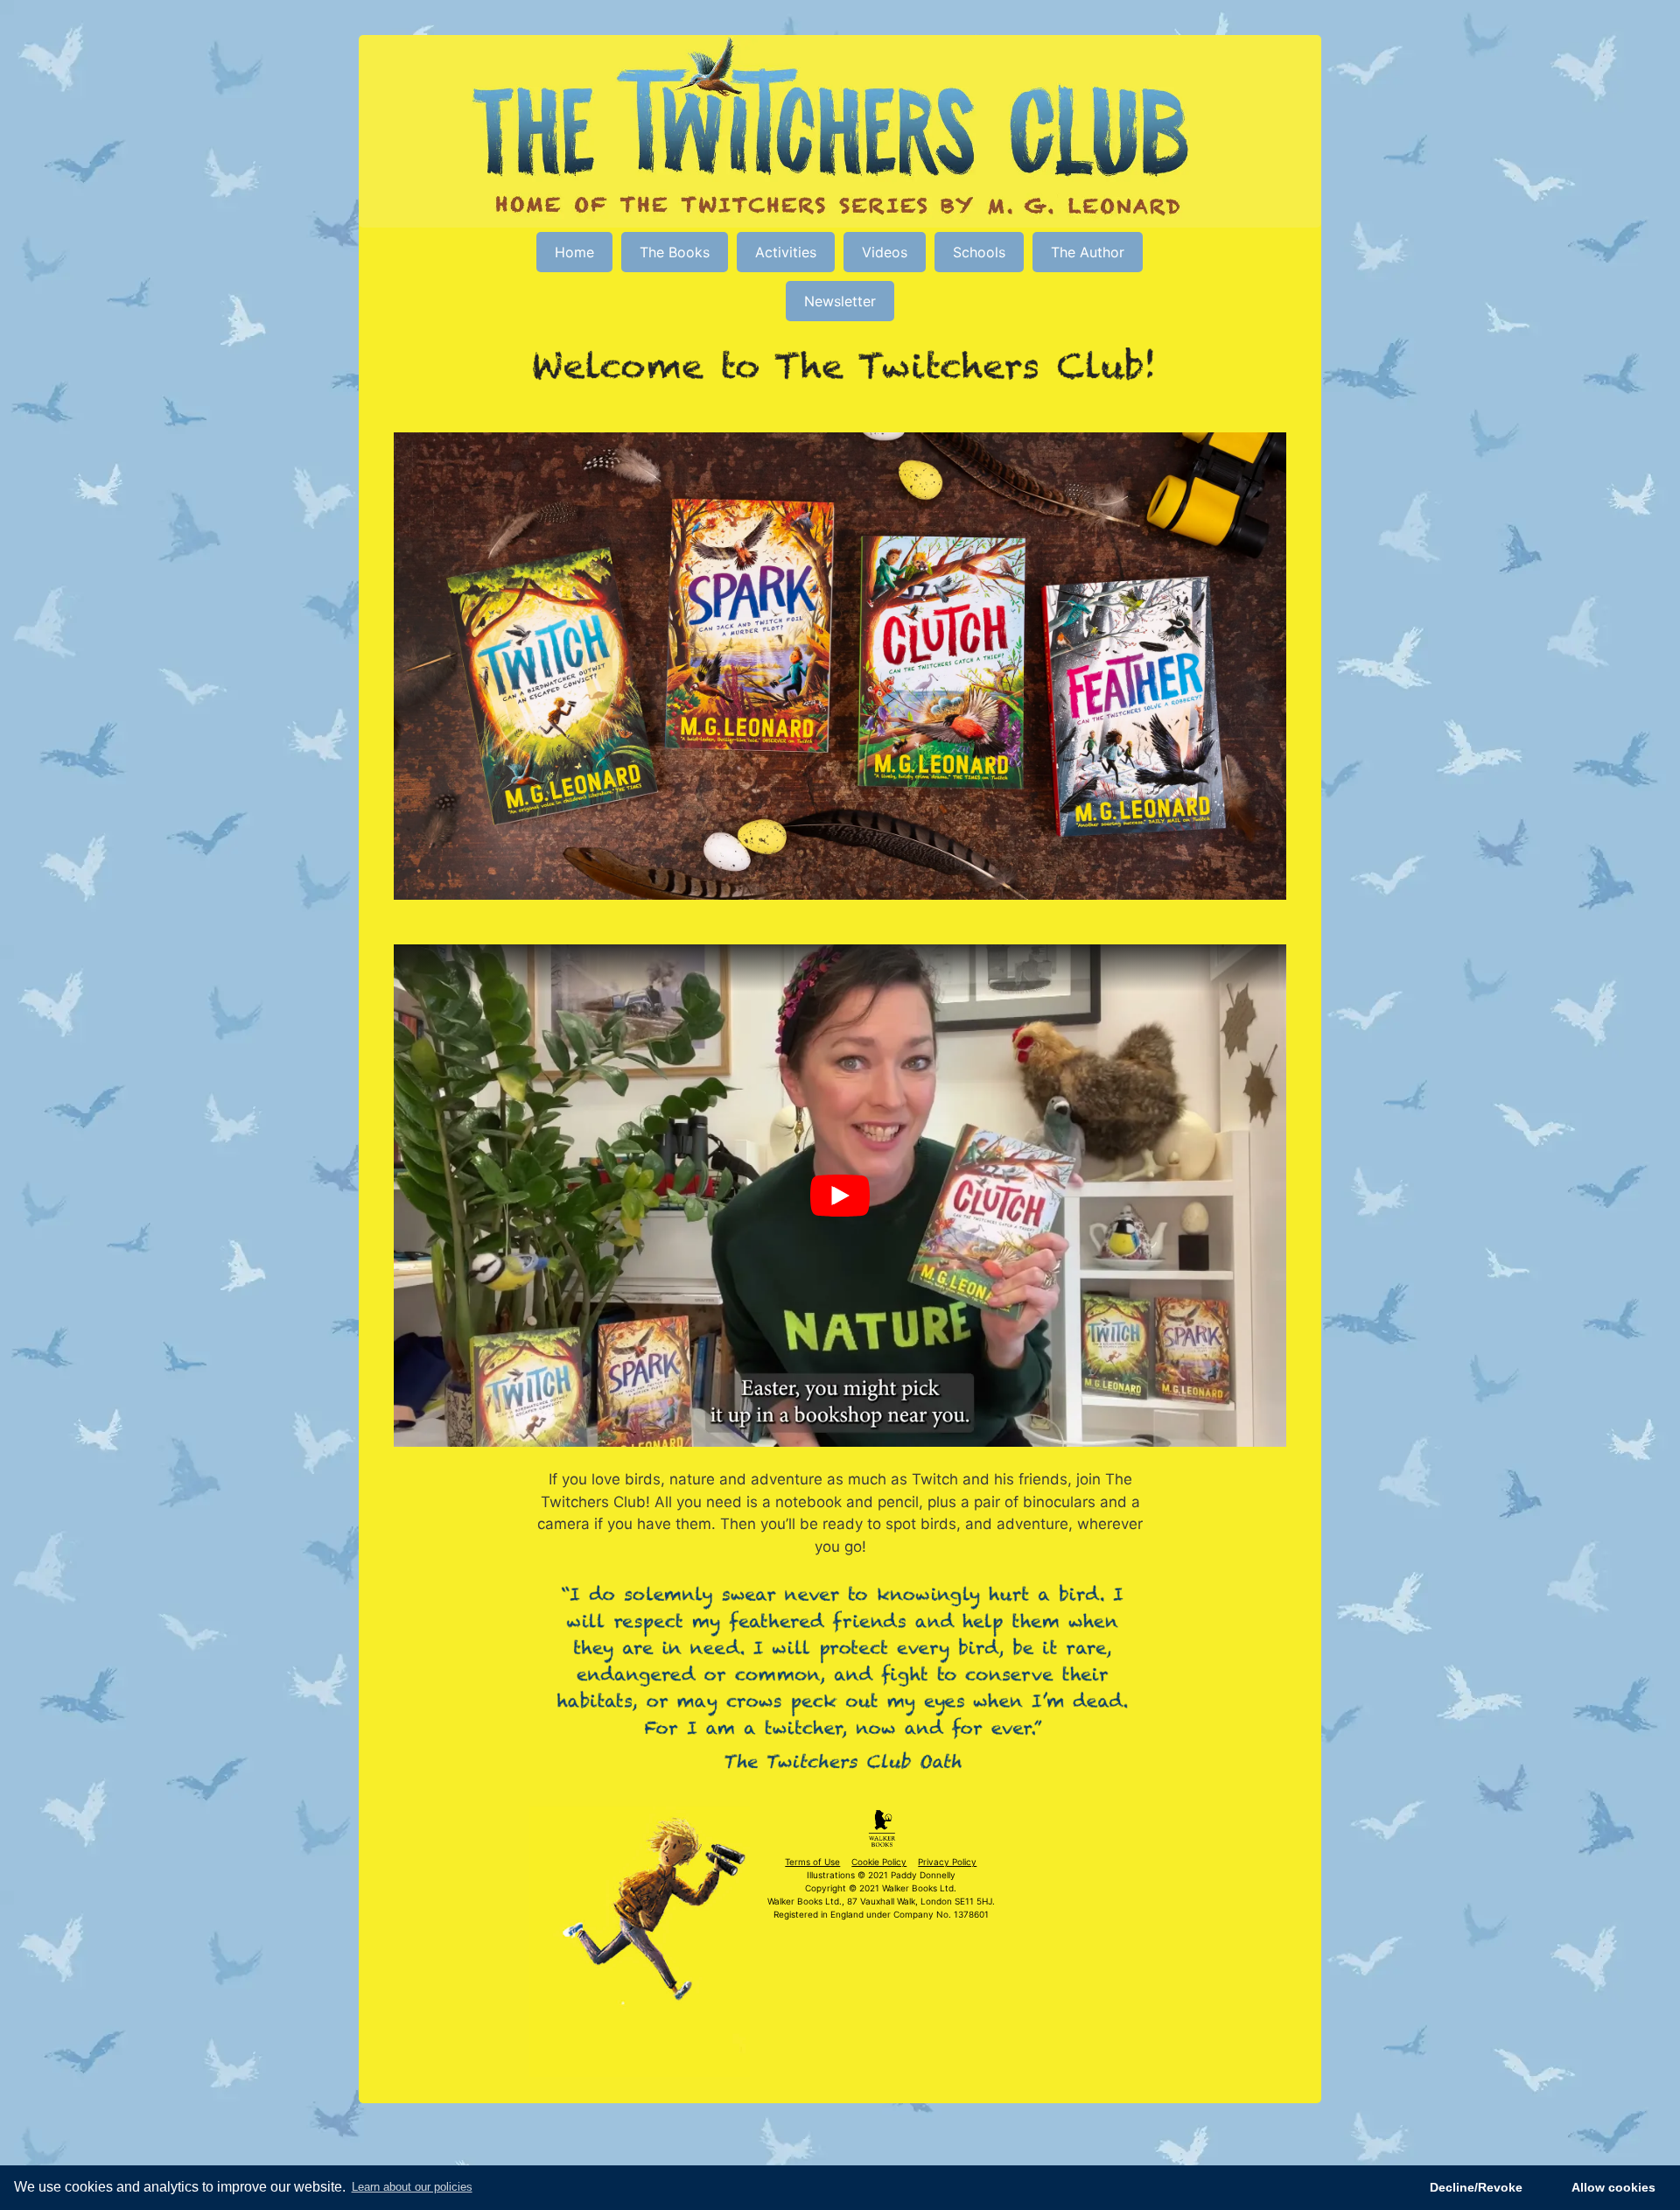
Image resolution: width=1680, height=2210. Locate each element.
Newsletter (840, 301)
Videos (885, 252)
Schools (979, 252)
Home (574, 252)
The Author (1088, 252)
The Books (675, 252)
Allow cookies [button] (1613, 2187)
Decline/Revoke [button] (1476, 2187)
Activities (786, 252)
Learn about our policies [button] (412, 2187)
